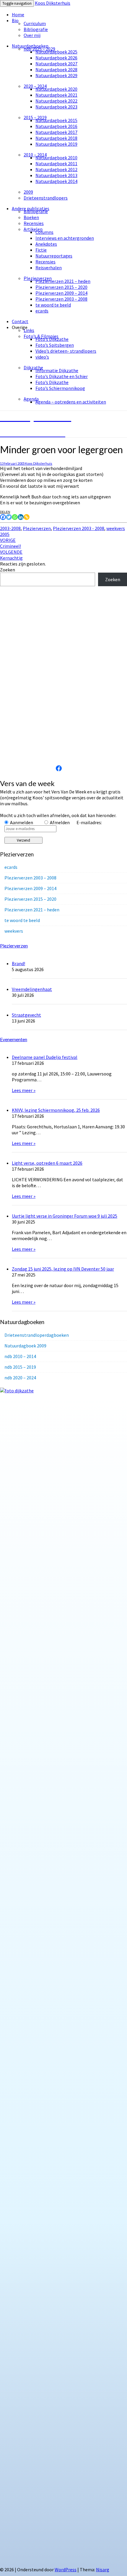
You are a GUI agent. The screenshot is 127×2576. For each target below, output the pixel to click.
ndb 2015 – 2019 (20, 1367)
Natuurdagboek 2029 (56, 75)
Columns (44, 232)
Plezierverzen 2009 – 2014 (61, 293)
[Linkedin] (21, 517)
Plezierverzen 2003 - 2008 (79, 528)
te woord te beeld (53, 305)
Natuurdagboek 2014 (56, 181)
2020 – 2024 (35, 86)
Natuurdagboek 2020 (56, 89)
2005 (5, 534)
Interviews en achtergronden (65, 238)
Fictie (41, 250)
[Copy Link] (27, 517)
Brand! (18, 963)
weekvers (116, 528)
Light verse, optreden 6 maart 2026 (47, 1163)
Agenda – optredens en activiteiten (71, 402)
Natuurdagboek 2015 (56, 120)
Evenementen (14, 1039)
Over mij (32, 35)
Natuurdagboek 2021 (56, 95)
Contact (20, 321)
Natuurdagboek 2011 (56, 163)
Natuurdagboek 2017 (56, 132)
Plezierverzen (37, 528)
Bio (15, 20)
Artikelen (33, 229)
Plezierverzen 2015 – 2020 (61, 287)
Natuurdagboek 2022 (56, 101)
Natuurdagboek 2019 (56, 144)
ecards (42, 311)
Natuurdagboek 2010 (56, 158)
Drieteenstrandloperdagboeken (37, 1335)
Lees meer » (24, 1090)
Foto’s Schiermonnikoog (60, 388)
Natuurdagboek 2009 (25, 1346)
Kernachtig (11, 555)
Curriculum (35, 23)
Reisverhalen (49, 268)
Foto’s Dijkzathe (52, 339)
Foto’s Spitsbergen (55, 345)
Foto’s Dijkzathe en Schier (62, 376)
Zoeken (8, 570)
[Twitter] (9, 517)
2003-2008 (10, 528)
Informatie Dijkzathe (57, 370)
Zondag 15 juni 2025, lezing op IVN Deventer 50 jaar (63, 1269)
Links (29, 330)
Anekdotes (46, 244)
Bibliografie (36, 29)
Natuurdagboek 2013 (56, 175)
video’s (42, 357)
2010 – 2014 (35, 155)
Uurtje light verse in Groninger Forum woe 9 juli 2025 (65, 1216)
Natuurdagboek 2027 (56, 64)
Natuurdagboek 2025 (56, 52)
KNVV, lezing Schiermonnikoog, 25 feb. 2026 (56, 1110)
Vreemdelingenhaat (32, 989)
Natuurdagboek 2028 (56, 69)
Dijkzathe (33, 367)
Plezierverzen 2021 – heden (63, 281)
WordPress (66, 2569)
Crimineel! (10, 543)
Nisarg (103, 2569)
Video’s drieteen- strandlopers (66, 351)
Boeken (31, 217)
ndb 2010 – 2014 (20, 1356)
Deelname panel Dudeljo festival (45, 1057)
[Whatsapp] (15, 517)
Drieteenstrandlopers (46, 198)
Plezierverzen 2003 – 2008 (61, 299)
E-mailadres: (89, 822)
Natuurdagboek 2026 (56, 58)
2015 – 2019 (35, 117)
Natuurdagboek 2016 (56, 126)
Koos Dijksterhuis (53, 3)
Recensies (34, 223)
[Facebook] (3, 517)
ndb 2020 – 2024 (20, 1378)
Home (18, 14)
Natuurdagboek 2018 (56, 138)
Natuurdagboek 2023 (56, 107)
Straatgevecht (26, 1015)
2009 (28, 192)
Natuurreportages (54, 256)
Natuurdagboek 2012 (56, 169)
